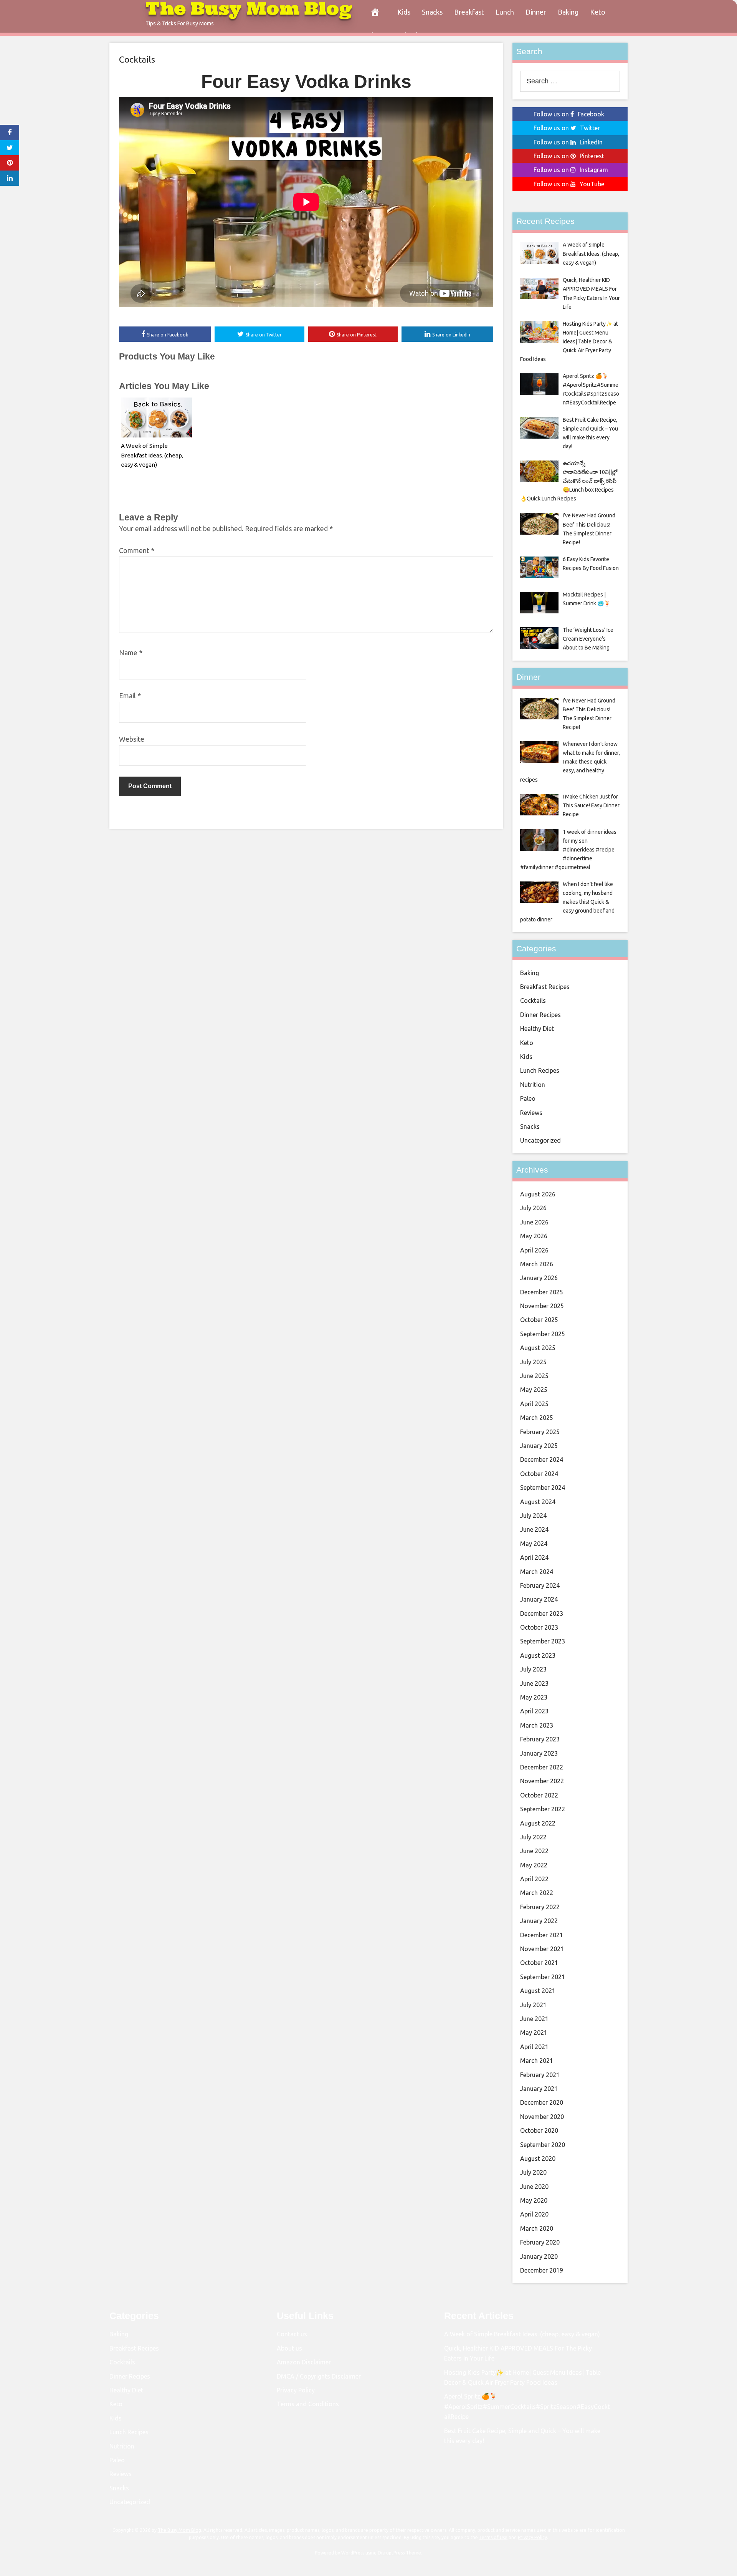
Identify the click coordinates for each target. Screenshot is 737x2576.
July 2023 (533, 1669)
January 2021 (539, 2089)
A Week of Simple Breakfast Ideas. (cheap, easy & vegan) (152, 455)
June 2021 (534, 2019)
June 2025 (534, 1376)
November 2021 (542, 1949)
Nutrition (533, 1085)
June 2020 (534, 2187)
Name (131, 653)
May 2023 (534, 1697)
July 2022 (533, 1837)
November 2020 (542, 2117)
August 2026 (538, 1194)
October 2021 (539, 1963)
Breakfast (469, 12)
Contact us (292, 2334)
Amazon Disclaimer (304, 2362)
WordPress (353, 2553)
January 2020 (539, 2256)
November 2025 (542, 1306)
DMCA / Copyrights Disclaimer (319, 2376)
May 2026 (534, 1236)
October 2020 (539, 2130)
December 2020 (542, 2102)
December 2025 (542, 1292)
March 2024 (537, 1572)
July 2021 (533, 2005)
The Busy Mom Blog (179, 2530)
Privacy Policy (296, 2390)
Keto (598, 12)
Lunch (505, 12)
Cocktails (137, 59)
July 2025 (533, 1362)
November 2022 (542, 1781)
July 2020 (533, 2172)
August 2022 (538, 1823)
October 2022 (539, 1795)
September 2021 (543, 1977)
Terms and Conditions (308, 2404)
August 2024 (538, 1502)
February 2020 (540, 2242)
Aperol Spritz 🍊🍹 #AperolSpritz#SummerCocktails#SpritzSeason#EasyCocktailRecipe (527, 2406)
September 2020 (543, 2145)
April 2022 (534, 1879)
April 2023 (534, 1711)
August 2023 (538, 1655)
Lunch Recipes (540, 1070)
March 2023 (537, 1725)
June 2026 (534, 1222)
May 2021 (534, 2033)
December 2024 (542, 1459)
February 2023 (540, 1739)
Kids (404, 12)
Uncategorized (540, 1140)
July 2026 (533, 1208)
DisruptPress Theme (399, 2553)
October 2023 (539, 1627)
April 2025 (534, 1404)
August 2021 (538, 1991)
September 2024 (543, 1488)
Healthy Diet (537, 1029)
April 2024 (534, 1557)
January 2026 (539, 1278)
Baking (568, 12)
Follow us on (569, 114)
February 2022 (540, 1907)
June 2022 (534, 1851)
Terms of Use (493, 2537)
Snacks (432, 12)
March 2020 (537, 2228)
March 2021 (537, 2061)
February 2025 (540, 1432)
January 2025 (539, 1446)
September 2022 (543, 1809)
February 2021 (540, 2075)
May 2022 (534, 1865)
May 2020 (534, 2200)
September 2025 (543, 1334)
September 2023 (543, 1641)
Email (130, 696)
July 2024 (533, 1516)
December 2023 (542, 1614)
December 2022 (542, 1767)
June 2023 (534, 1683)
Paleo (528, 1098)
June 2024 (534, 1529)
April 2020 (534, 2214)
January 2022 (539, 1921)
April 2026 (534, 1250)
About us (289, 2348)
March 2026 (537, 1264)
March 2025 (537, 1418)
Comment (137, 550)
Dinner (536, 12)
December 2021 (542, 1935)
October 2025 (539, 1320)
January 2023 (539, 1753)
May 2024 (534, 1544)
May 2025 (534, 1390)
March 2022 (537, 1893)
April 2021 (534, 2047)
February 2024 (540, 1585)
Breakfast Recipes (545, 987)
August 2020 (538, 2159)
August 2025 (538, 1348)
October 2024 (539, 1474)
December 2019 (542, 2270)
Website (132, 739)
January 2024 (539, 1599)
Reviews (531, 1113)
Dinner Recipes (540, 1015)
